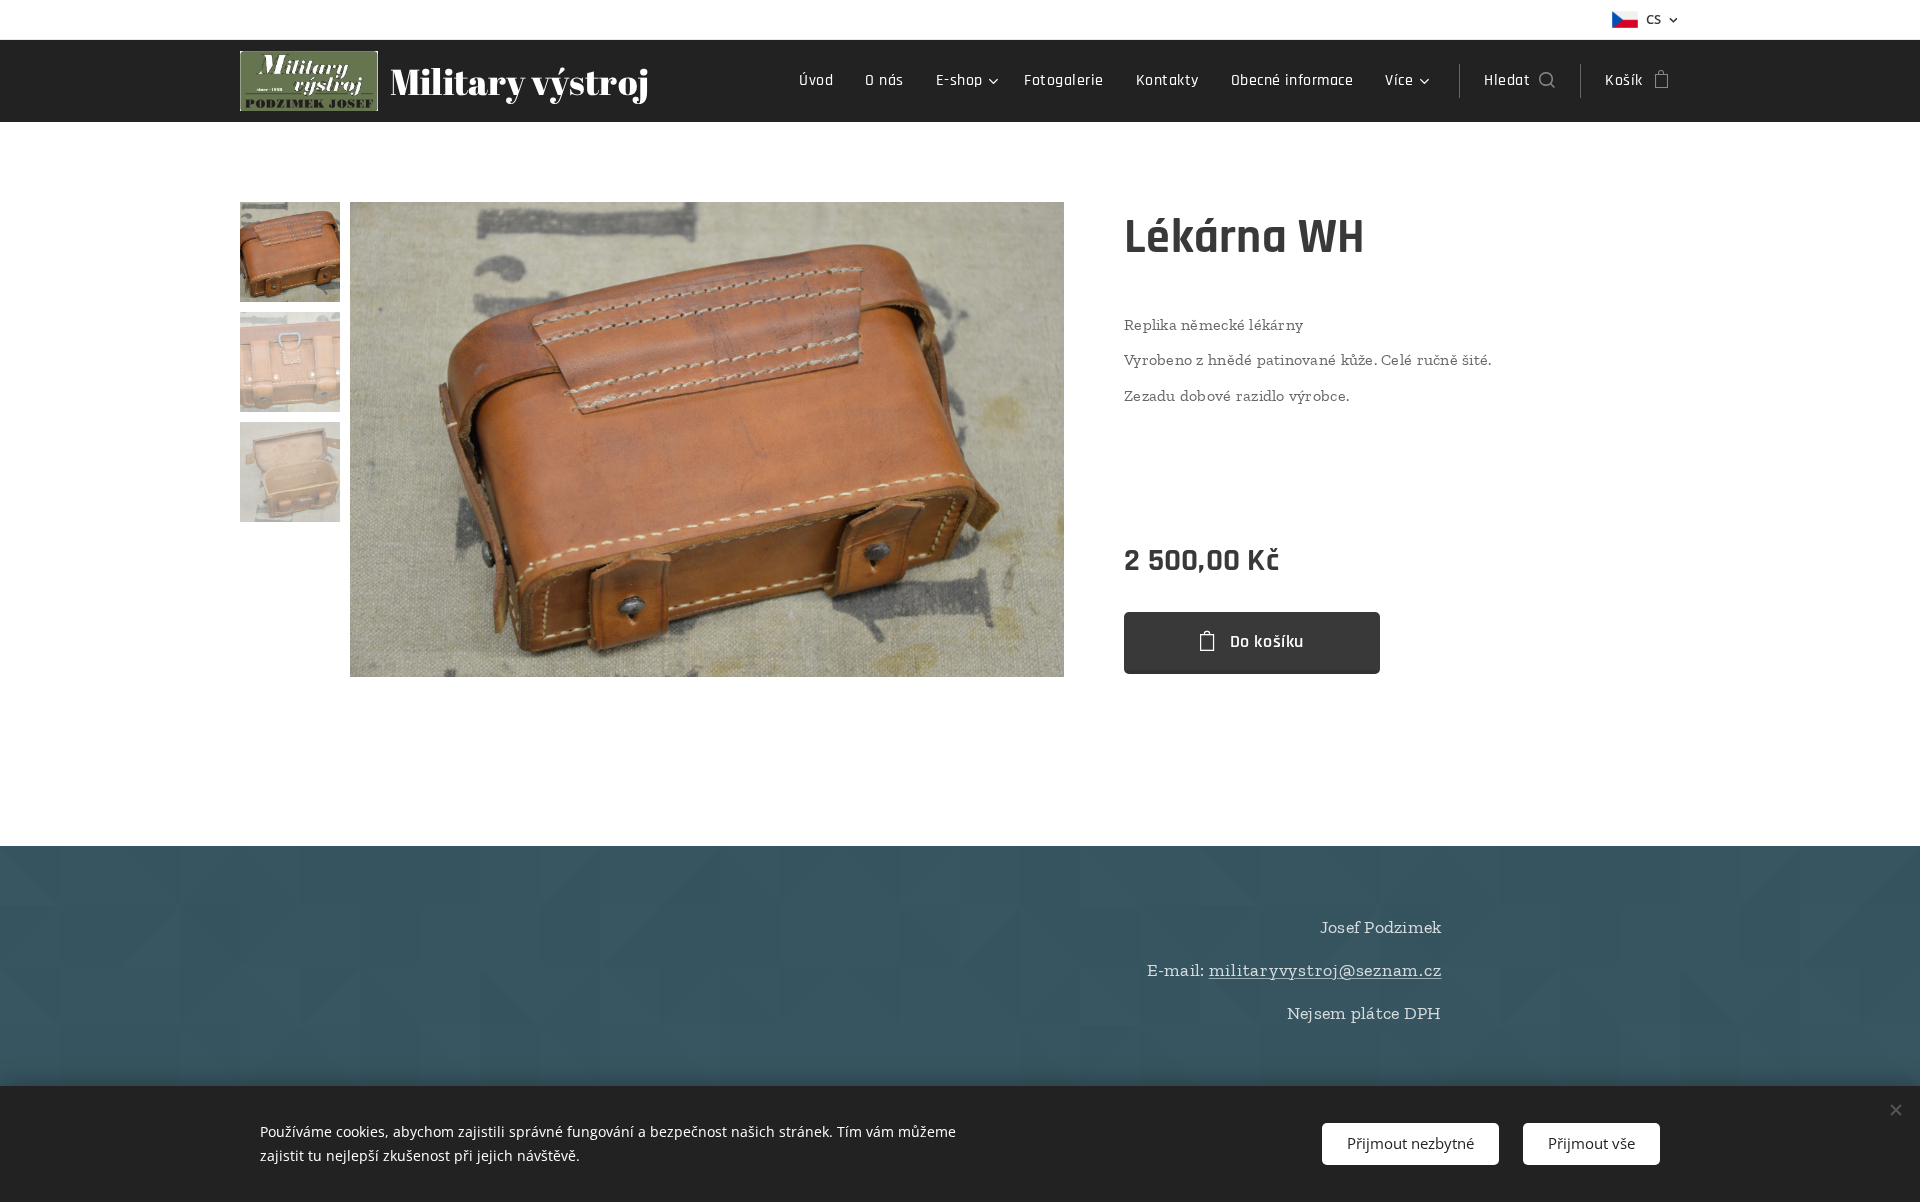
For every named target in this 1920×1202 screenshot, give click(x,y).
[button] (1519, 81)
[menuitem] (821, 81)
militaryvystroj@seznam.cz (1325, 970)
